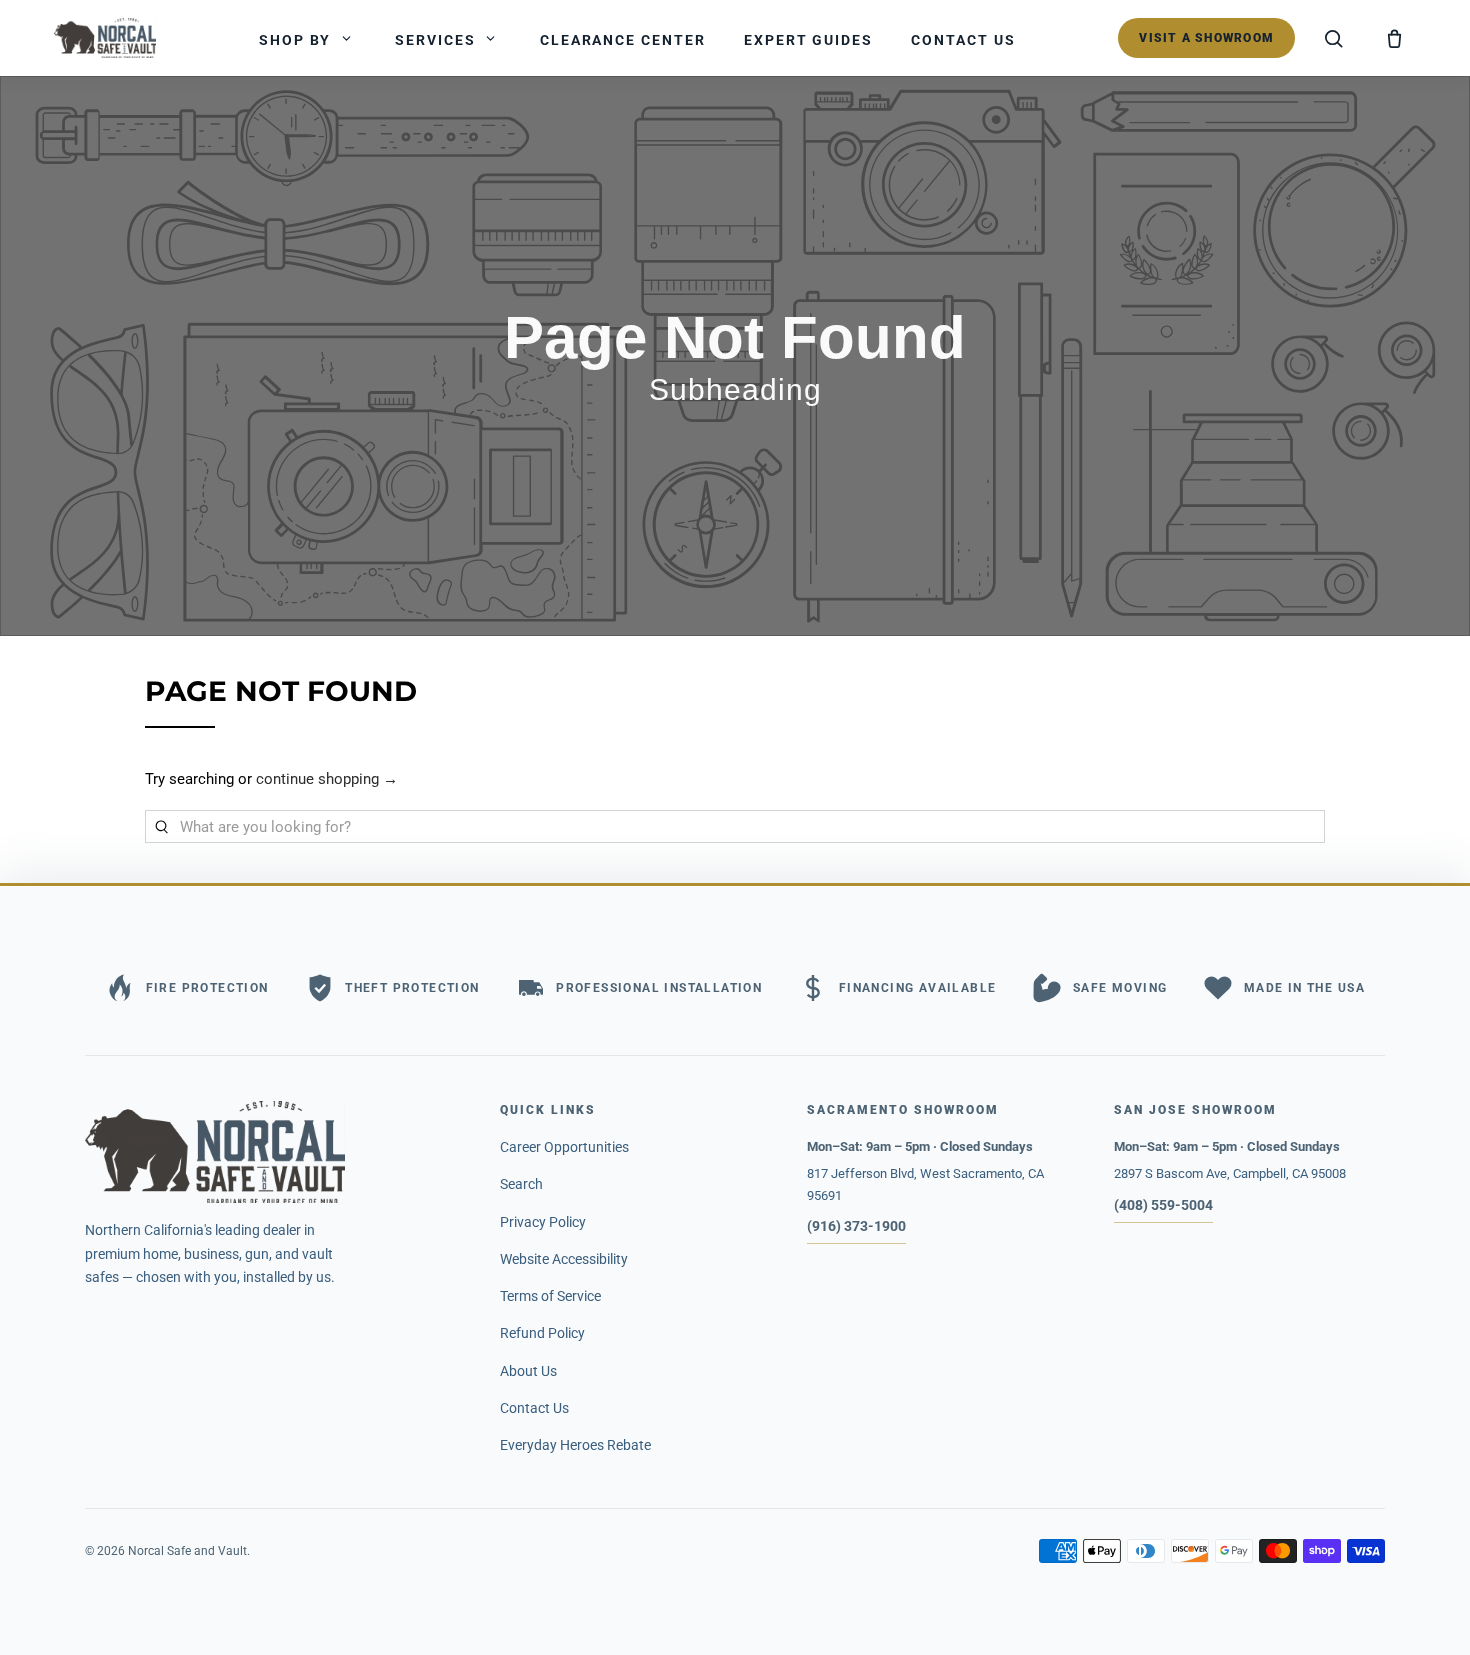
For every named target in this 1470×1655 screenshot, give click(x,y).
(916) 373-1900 (856, 1226)
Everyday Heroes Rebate (575, 1445)
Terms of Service (550, 1296)
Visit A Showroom (1206, 38)
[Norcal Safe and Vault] (274, 1152)
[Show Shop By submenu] (346, 38)
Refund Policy (542, 1333)
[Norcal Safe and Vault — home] (105, 38)
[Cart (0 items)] (1394, 38)
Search (521, 1184)
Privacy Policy (543, 1222)
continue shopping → (327, 779)
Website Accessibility (564, 1259)
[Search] (1334, 38)
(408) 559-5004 (1163, 1205)
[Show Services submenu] (491, 38)
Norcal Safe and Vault (187, 1551)
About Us (528, 1371)
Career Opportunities (564, 1147)
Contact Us (534, 1408)
